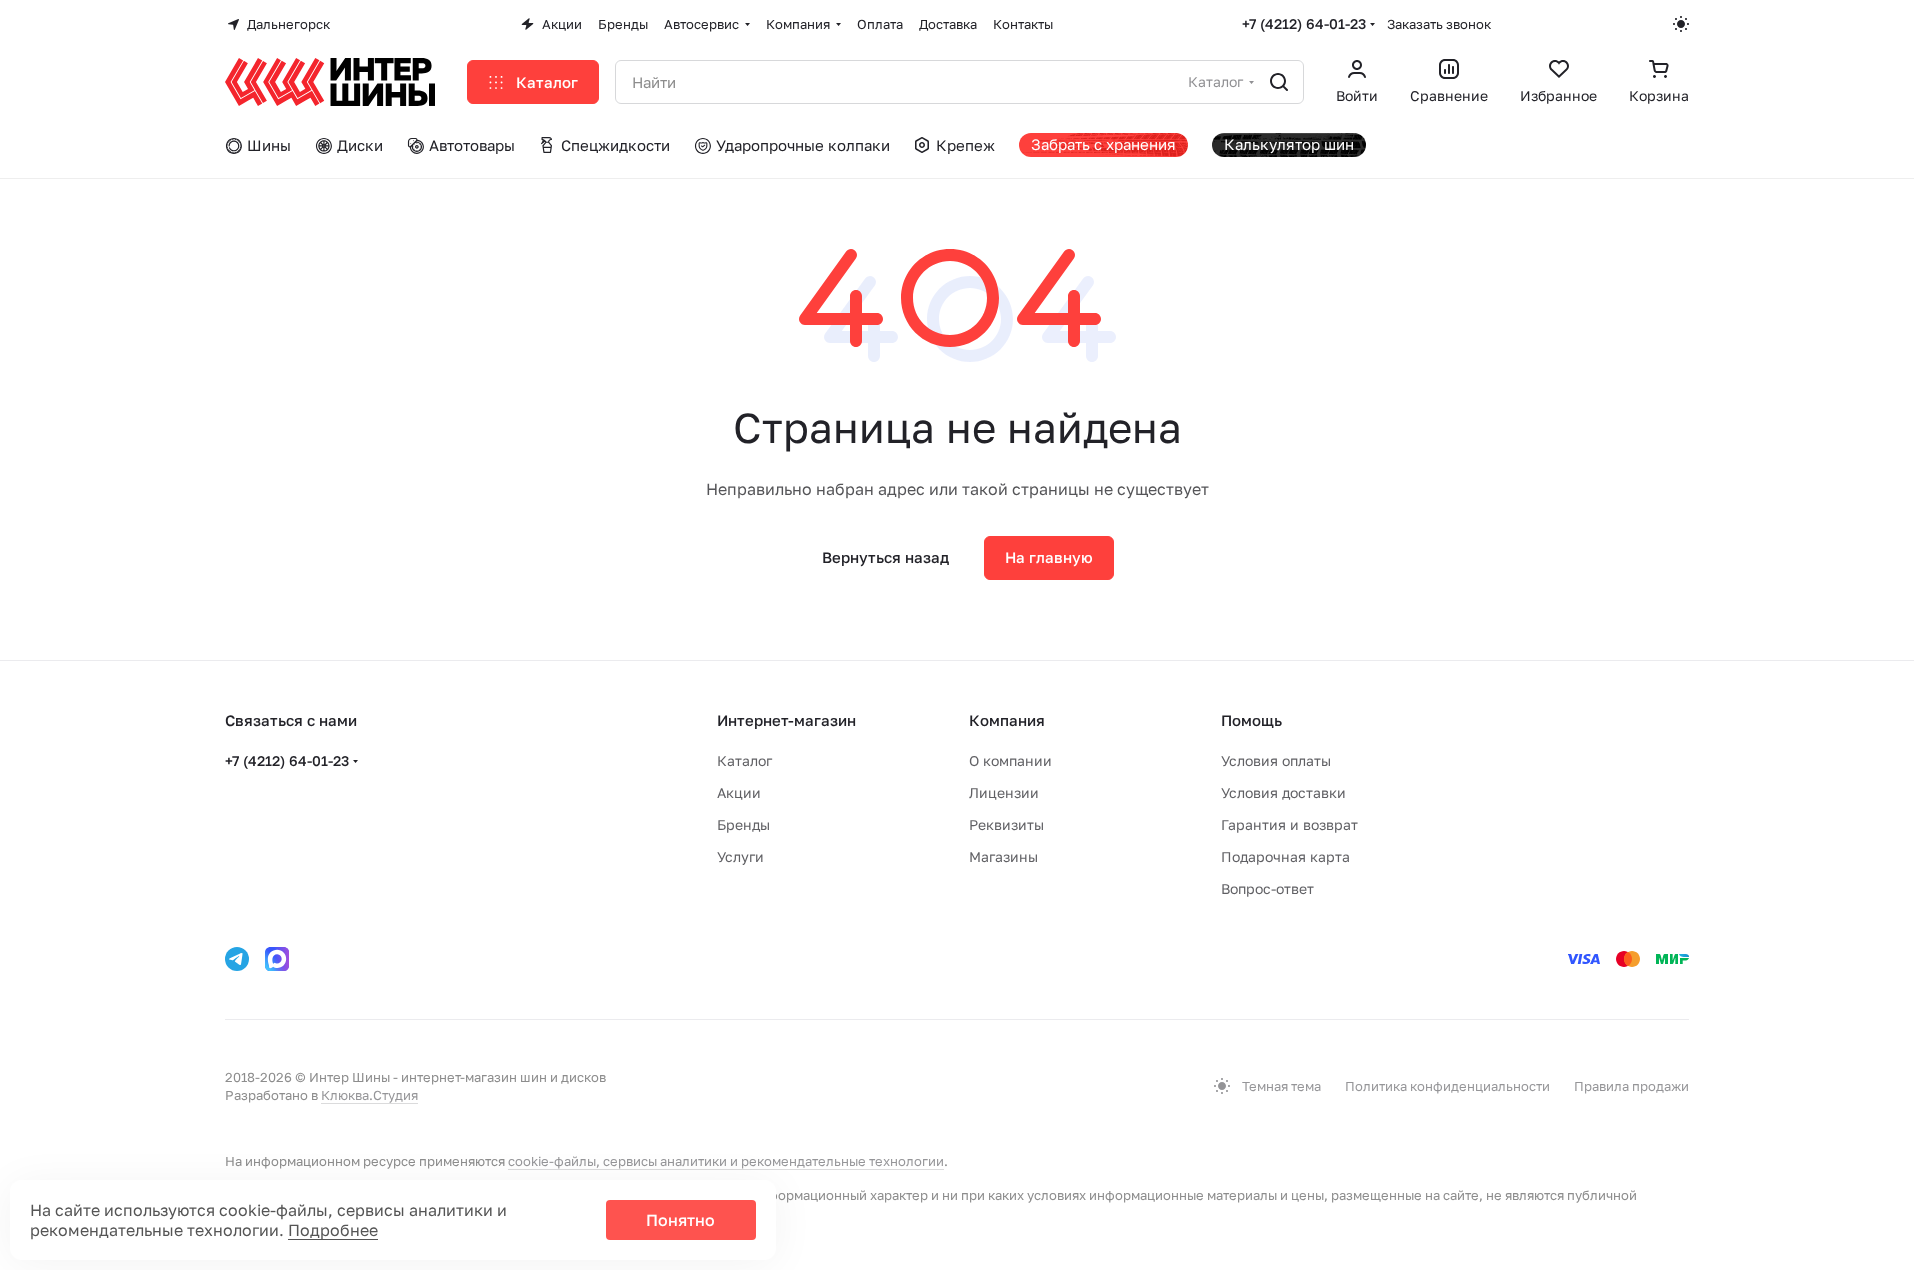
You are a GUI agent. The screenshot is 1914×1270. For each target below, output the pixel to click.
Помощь (1251, 720)
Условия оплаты (1276, 760)
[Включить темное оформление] (1681, 24)
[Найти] (1279, 82)
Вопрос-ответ (1267, 888)
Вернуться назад (885, 557)
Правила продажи (1631, 1086)
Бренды (743, 824)
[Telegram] (237, 959)
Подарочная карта (1285, 856)
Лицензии (1004, 792)
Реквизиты (1006, 824)
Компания (1007, 720)
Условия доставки (1283, 792)
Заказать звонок (1439, 24)
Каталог (744, 760)
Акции (739, 792)
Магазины (1003, 856)
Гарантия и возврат (1289, 824)
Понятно (680, 1220)
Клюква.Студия (369, 1095)
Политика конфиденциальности (1447, 1086)
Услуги (740, 856)
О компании (1010, 760)
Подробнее (333, 1230)
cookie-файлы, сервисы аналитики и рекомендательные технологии (726, 1161)
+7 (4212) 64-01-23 (1304, 23)
